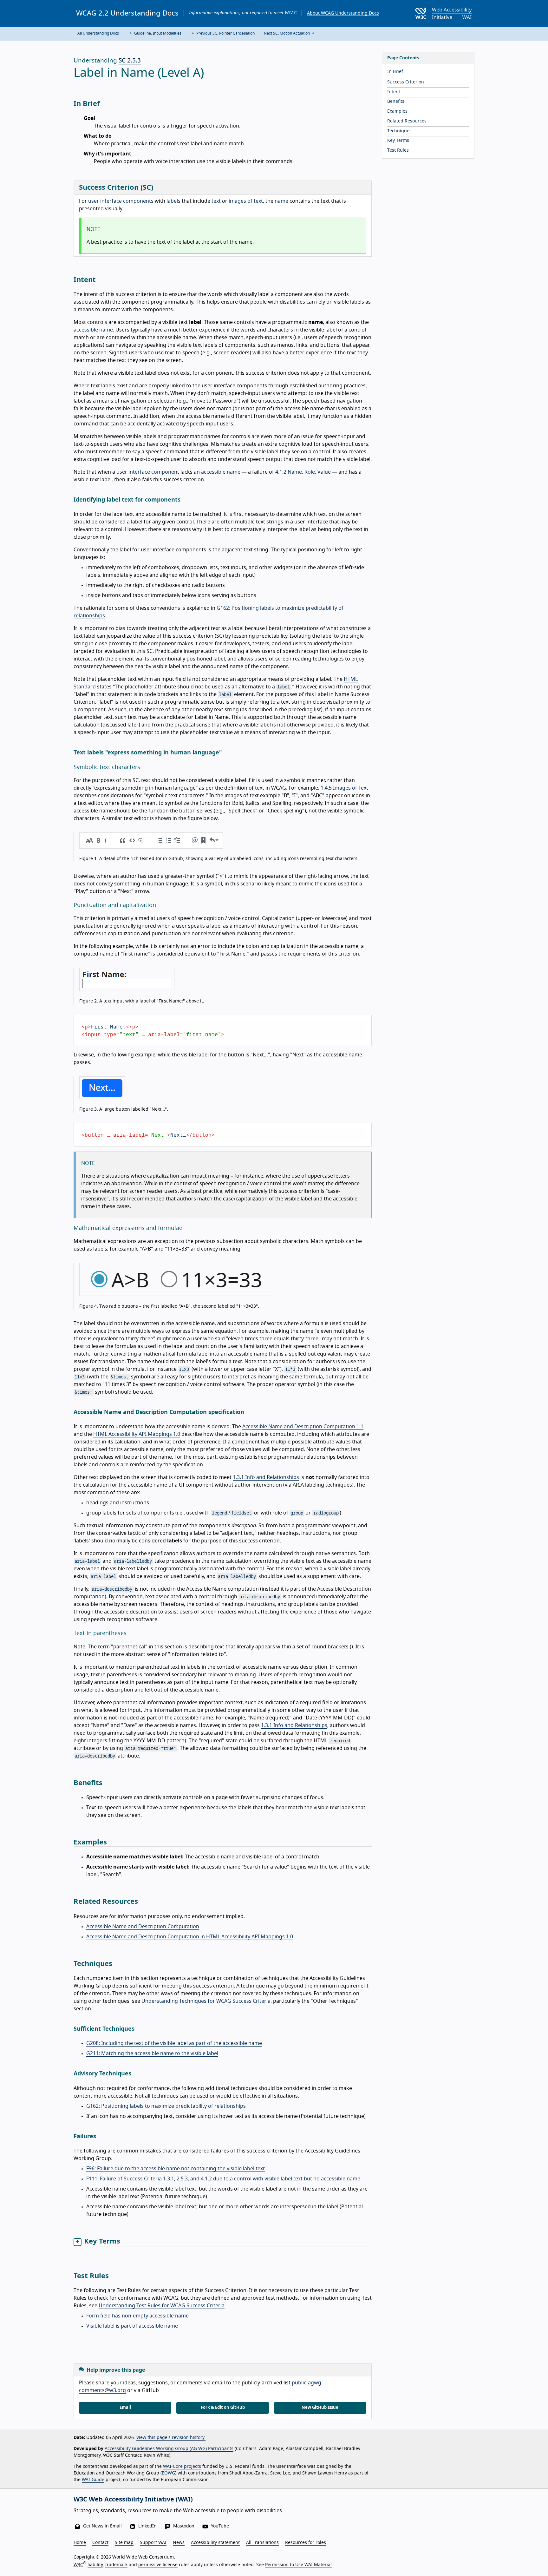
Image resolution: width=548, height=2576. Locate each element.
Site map (124, 2543)
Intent (394, 92)
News (179, 2543)
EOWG (168, 2473)
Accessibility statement (215, 2543)
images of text (246, 201)
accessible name (93, 330)
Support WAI (153, 2543)
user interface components (121, 201)
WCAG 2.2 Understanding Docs (127, 13)
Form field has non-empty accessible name (137, 2316)
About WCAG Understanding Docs (343, 13)
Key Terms (398, 141)
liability (95, 2565)
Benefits (396, 102)
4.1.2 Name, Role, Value (303, 472)
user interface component (148, 472)
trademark (116, 2565)
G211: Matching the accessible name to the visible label (152, 2054)
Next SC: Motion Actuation (287, 33)
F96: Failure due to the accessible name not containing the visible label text (176, 2169)
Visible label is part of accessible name (132, 2326)
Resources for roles (306, 2543)
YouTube (220, 2526)
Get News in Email (102, 2526)
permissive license (158, 2565)
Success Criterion (406, 82)
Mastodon (184, 2526)
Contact (100, 2543)
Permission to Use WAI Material (298, 2565)
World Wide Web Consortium (143, 2557)
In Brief (395, 72)
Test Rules (398, 150)
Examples (397, 111)
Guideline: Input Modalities (157, 33)
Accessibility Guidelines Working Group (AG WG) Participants (169, 2449)
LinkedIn (147, 2526)
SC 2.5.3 (130, 61)
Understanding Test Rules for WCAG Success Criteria (162, 2306)
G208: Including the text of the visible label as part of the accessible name (174, 2043)
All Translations (262, 2543)
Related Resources (407, 121)
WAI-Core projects (182, 2467)
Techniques (399, 131)
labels (173, 201)
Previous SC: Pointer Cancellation (225, 33)
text (216, 201)
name (281, 201)
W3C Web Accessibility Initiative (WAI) (133, 2500)
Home (80, 2543)
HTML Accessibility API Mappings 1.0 (137, 1434)
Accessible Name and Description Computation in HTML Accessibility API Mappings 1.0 (190, 1937)
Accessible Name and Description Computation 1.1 (303, 1427)
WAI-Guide (93, 2480)
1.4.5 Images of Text (344, 788)
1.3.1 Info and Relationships (266, 1477)
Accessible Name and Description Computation (143, 1927)
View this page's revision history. (171, 2438)
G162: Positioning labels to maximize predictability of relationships (166, 2106)
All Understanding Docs (98, 33)
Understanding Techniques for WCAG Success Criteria (206, 2001)
